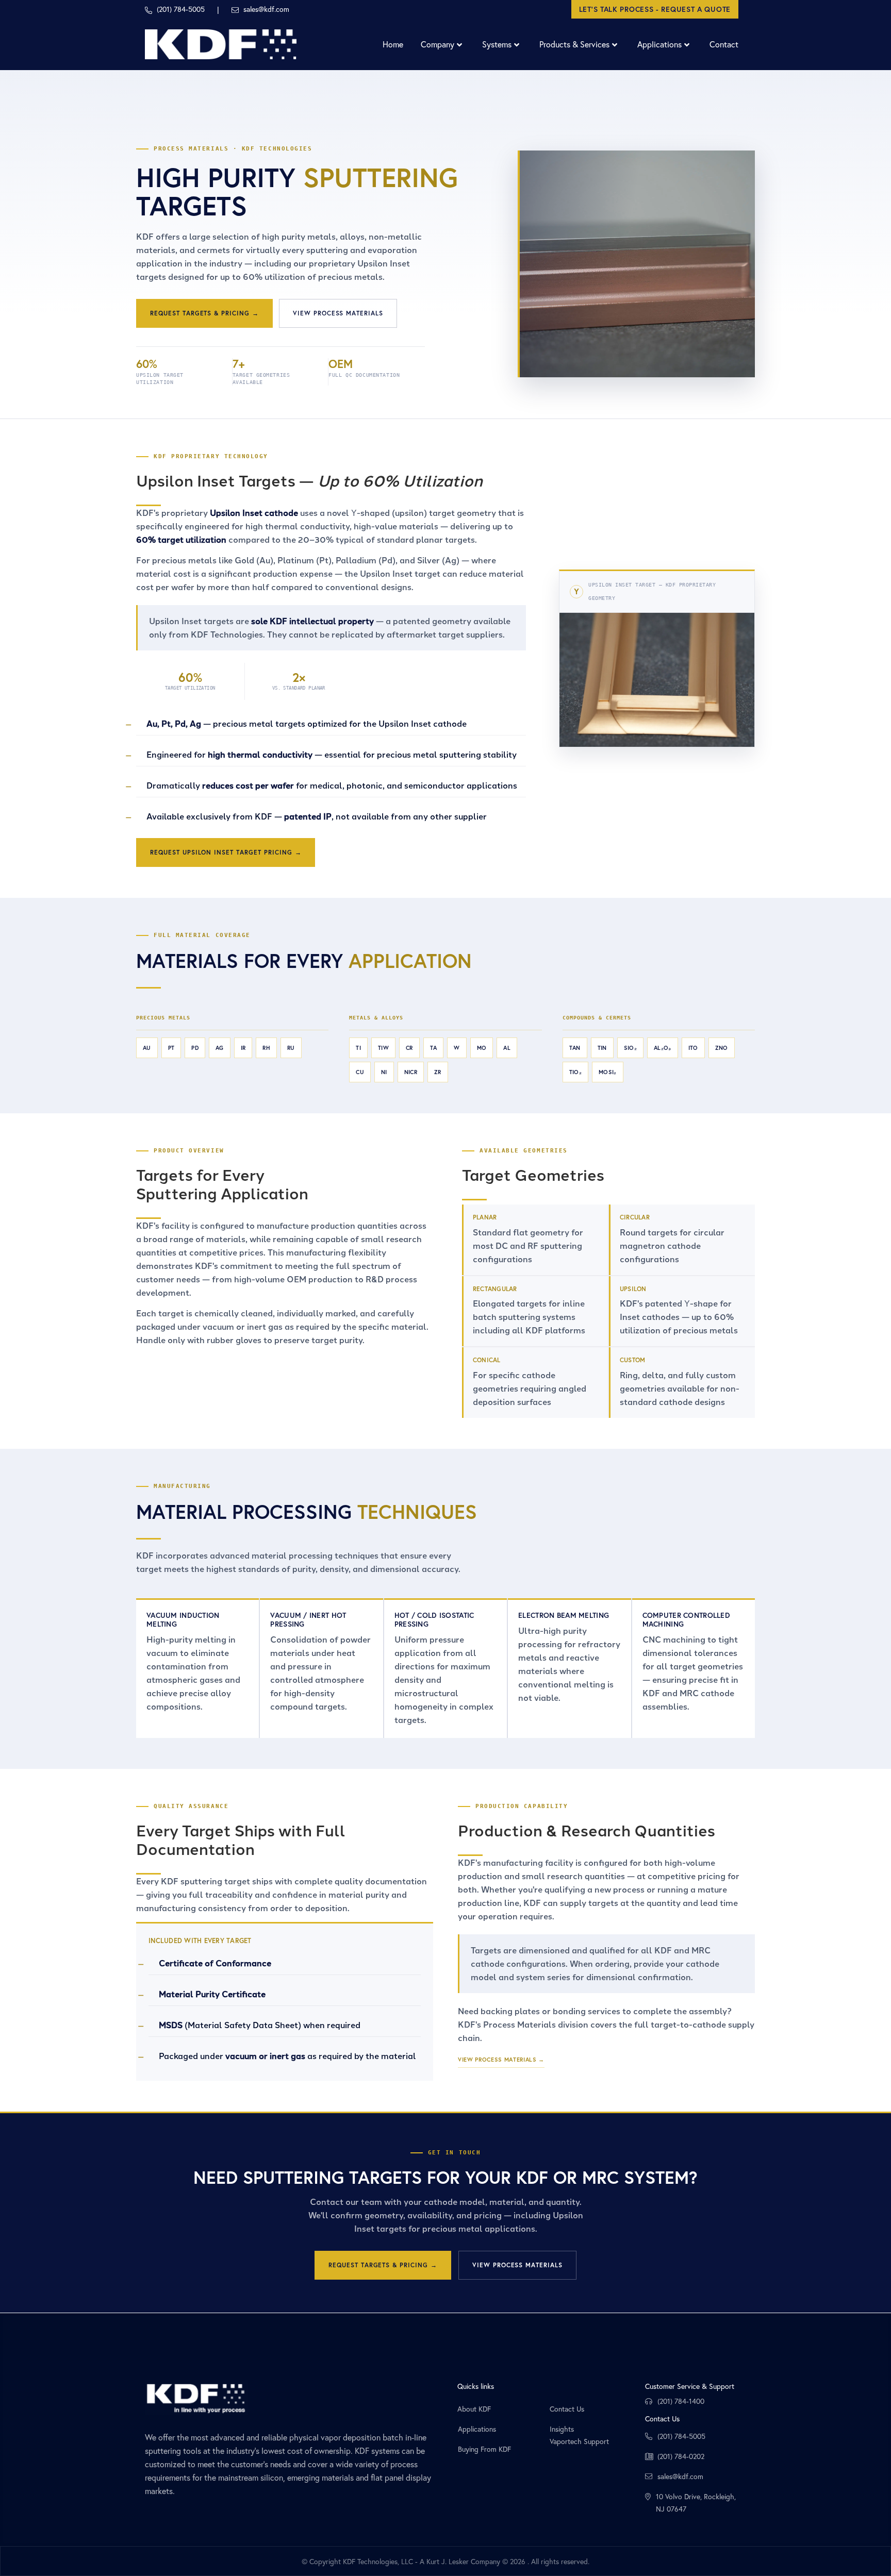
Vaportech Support (579, 2441)
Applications (477, 2429)
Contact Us (567, 2409)
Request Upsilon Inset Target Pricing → (226, 852)
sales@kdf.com (680, 2476)
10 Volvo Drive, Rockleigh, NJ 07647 (696, 2503)
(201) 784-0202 (681, 2456)
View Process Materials (338, 313)
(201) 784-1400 (681, 2401)
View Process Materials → (501, 2060)
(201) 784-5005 (681, 2436)
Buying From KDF (484, 2449)
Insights (562, 2429)
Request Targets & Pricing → (204, 313)
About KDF (474, 2409)
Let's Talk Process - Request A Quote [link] (655, 9)
